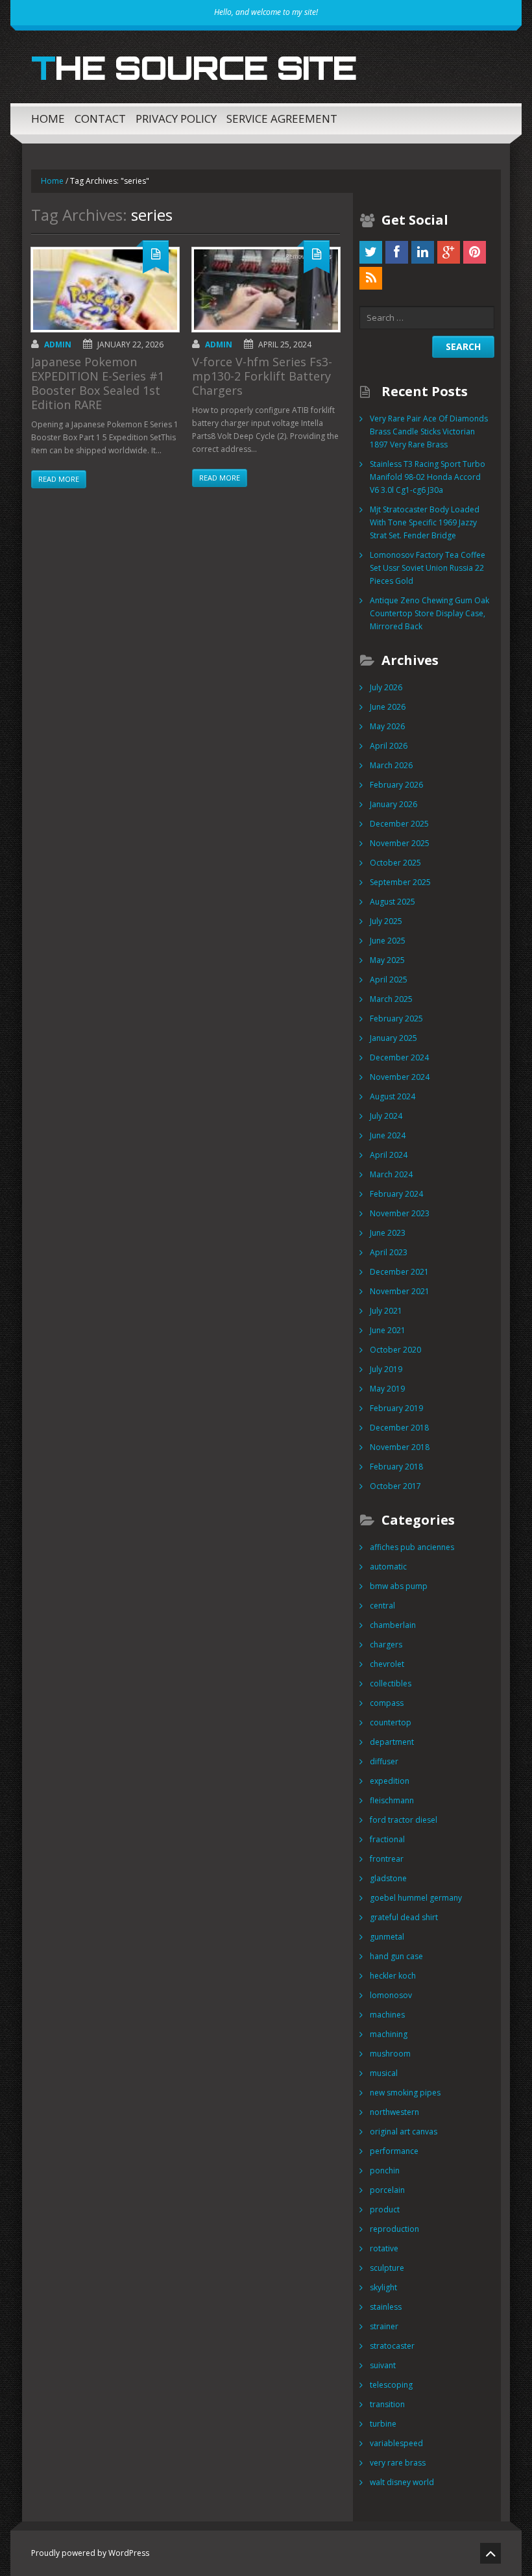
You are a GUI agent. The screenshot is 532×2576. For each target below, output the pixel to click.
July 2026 (386, 687)
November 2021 (400, 1291)
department (392, 1742)
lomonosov (391, 1995)
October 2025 (395, 863)
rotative (384, 2248)
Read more (59, 479)
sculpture (387, 2268)
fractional (387, 1839)
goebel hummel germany (416, 1898)
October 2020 (395, 1350)
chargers (386, 1644)
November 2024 (400, 1077)
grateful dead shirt (404, 1917)
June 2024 (388, 1135)
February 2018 (396, 1467)
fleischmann (392, 1800)
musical (384, 2073)
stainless (386, 2307)
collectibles (391, 1683)
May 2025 (387, 960)
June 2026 (388, 707)
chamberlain (393, 1625)
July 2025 (386, 921)
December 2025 (399, 824)
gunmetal (387, 1937)
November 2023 (400, 1213)
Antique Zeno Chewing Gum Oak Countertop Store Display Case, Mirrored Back (429, 613)
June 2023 (388, 1233)
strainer (384, 2326)
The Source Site (194, 68)
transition (387, 2404)
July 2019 (386, 1369)
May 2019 (387, 1389)
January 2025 (393, 1038)
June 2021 (388, 1330)
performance (394, 2151)
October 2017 (395, 1486)
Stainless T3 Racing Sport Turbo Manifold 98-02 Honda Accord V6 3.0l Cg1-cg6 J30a (428, 477)
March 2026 (391, 765)
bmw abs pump (399, 1586)
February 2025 (396, 1019)
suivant (383, 2365)
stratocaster (392, 2346)
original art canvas (404, 2132)
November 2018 (400, 1447)
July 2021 (386, 1311)
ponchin (385, 2170)
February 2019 (396, 1408)
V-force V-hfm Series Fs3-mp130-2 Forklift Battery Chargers (262, 376)
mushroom (390, 2054)
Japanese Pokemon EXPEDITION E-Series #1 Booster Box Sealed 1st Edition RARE (98, 383)
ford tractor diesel (404, 1820)
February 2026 (396, 785)
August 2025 (393, 902)
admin (58, 344)
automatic (388, 1567)
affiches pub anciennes (412, 1547)
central (382, 1606)
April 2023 (389, 1252)
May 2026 (387, 726)
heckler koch (393, 1976)
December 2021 (399, 1272)
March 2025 (391, 999)
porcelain (387, 2190)
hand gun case (396, 1956)
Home (48, 119)
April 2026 (389, 746)
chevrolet (387, 1664)
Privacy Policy (176, 119)
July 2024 (386, 1116)
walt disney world (402, 2482)
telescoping (391, 2385)
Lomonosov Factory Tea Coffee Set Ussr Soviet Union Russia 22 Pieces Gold (428, 568)
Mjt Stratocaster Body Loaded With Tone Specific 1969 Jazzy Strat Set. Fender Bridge (425, 522)
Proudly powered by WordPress (90, 2553)
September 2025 (400, 882)
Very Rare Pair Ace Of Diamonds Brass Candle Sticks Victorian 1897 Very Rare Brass (429, 431)
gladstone (388, 1878)
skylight (383, 2287)
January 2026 (393, 804)
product (385, 2209)
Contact (100, 119)
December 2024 (399, 1057)
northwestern (394, 2112)
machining (389, 2034)
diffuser (384, 1761)
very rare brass (398, 2463)
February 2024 (396, 1194)
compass (387, 1703)
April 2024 (389, 1155)
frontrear (387, 1859)
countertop (391, 1722)
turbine (383, 2424)
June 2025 (388, 941)
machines (387, 2015)
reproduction (394, 2229)
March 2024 (391, 1174)
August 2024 (393, 1096)
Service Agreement (282, 119)
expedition (390, 1781)
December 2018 (399, 1428)
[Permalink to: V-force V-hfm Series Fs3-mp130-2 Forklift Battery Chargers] (266, 290)
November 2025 (400, 843)
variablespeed (396, 2443)
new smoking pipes (405, 2093)
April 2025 (389, 980)
